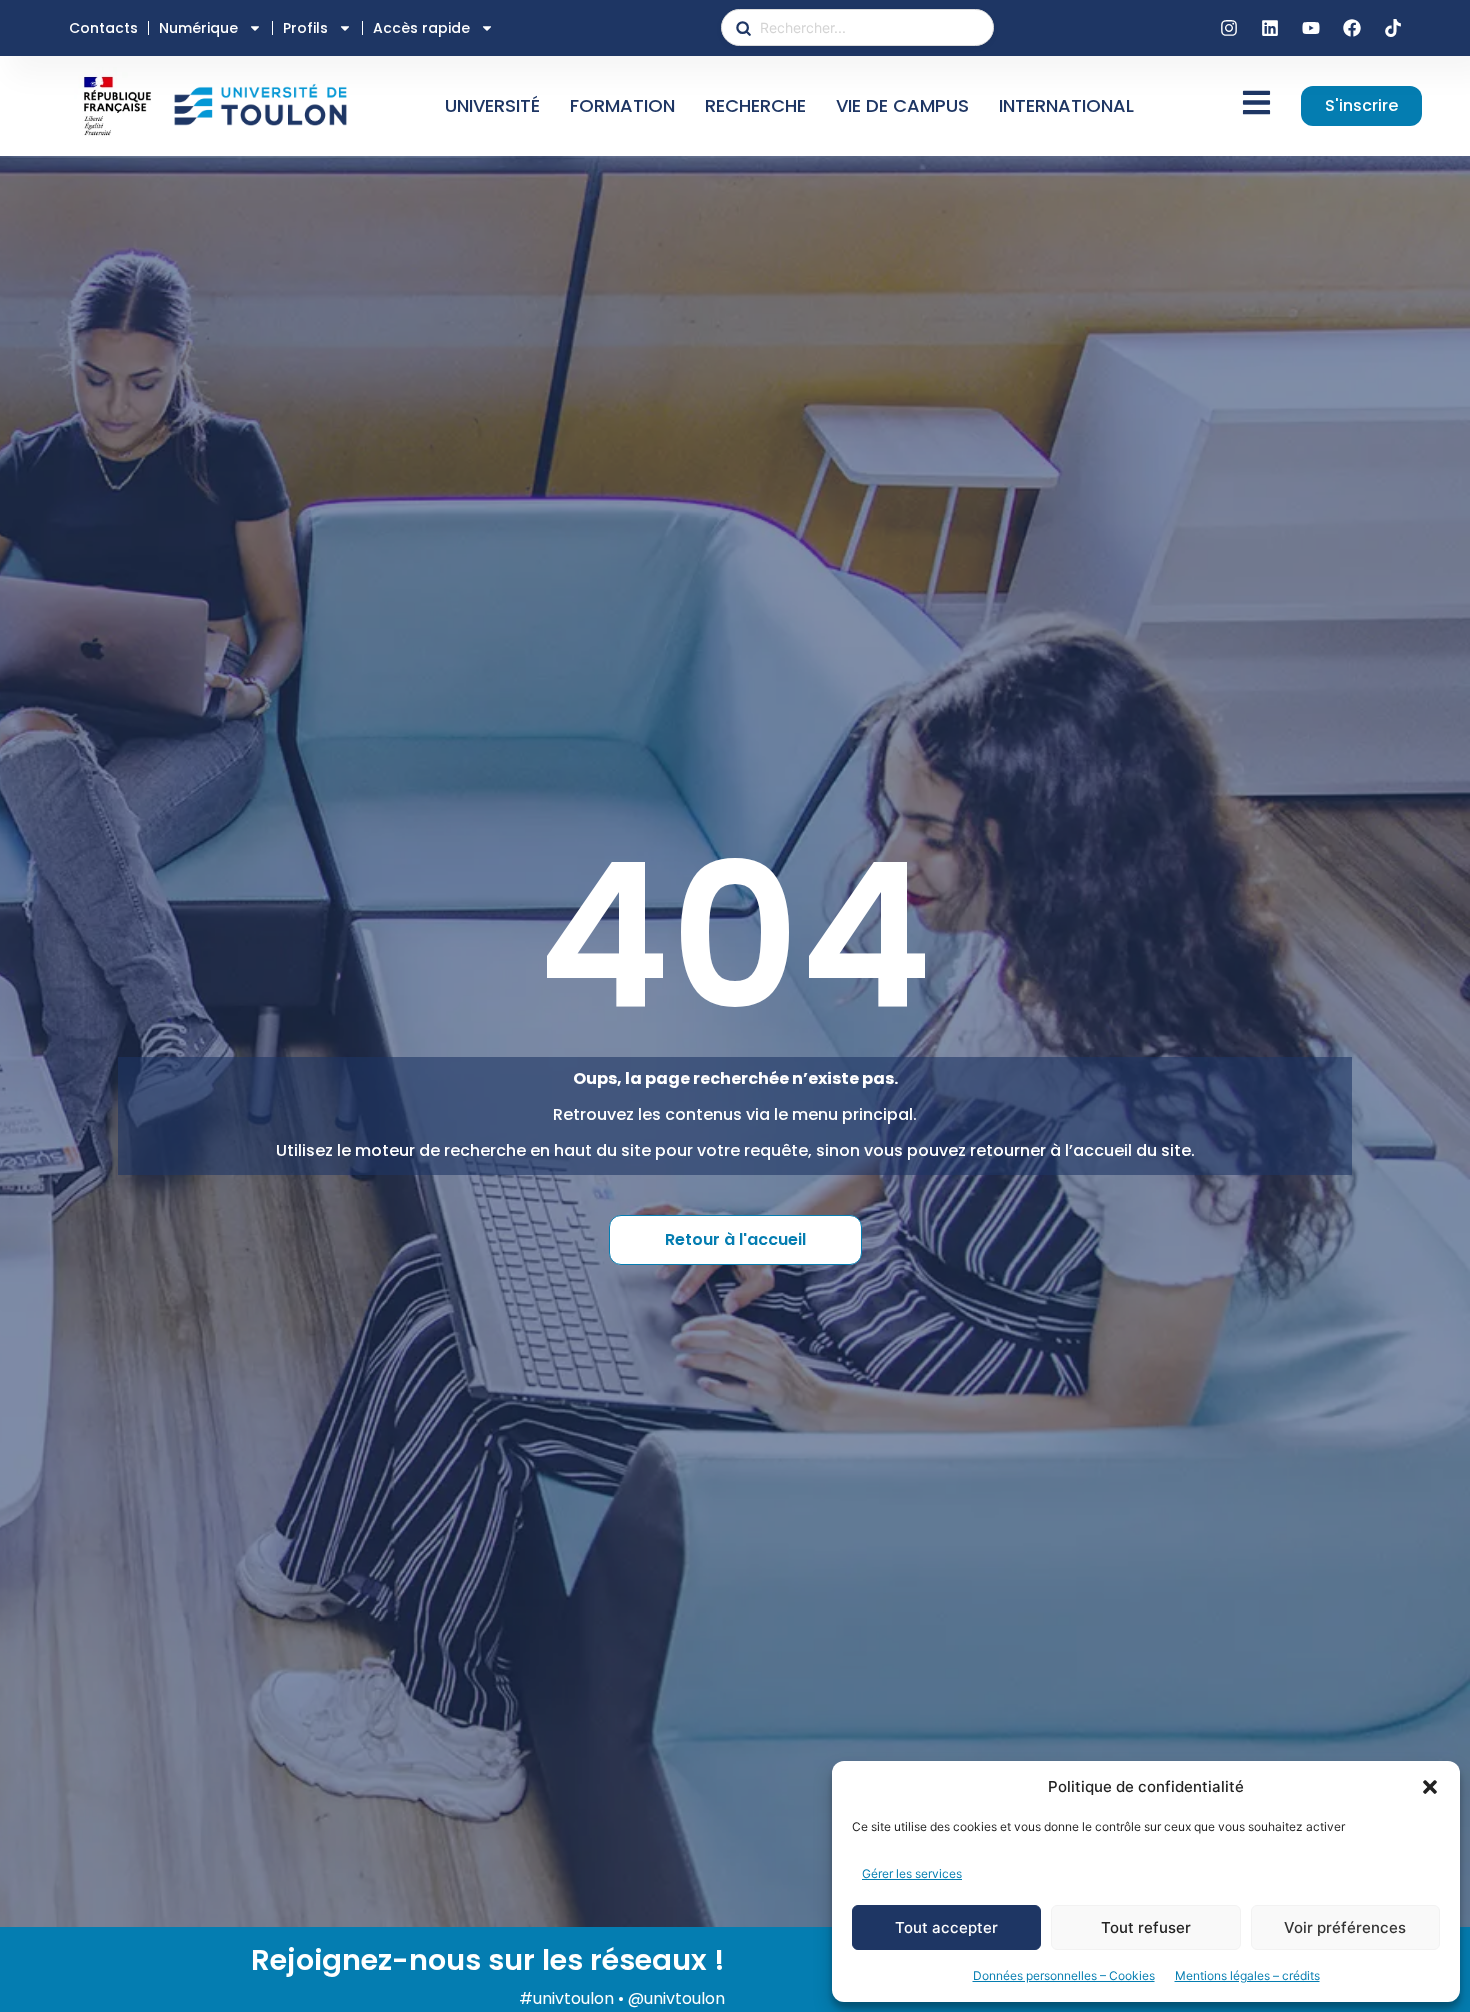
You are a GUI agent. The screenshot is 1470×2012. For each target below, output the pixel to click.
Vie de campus (902, 105)
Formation (622, 105)
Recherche (755, 105)
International (1066, 105)
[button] (1430, 1787)
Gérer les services (912, 1873)
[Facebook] (1352, 28)
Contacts (103, 28)
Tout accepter (946, 1927)
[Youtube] (1311, 28)
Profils (305, 28)
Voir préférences (1345, 1927)
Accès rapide (421, 28)
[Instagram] (1229, 28)
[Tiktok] (1393, 28)
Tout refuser (1146, 1927)
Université (492, 105)
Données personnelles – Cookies (1064, 1975)
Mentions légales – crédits (1247, 1975)
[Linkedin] (1270, 28)
